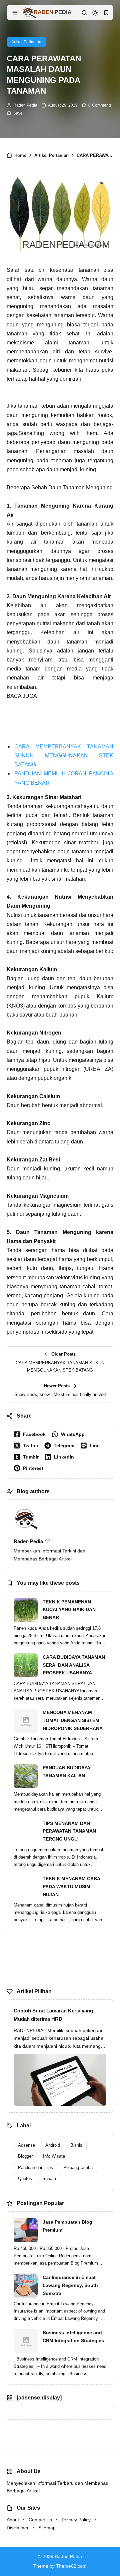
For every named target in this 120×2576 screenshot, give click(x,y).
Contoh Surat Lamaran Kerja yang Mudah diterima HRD (53, 2015)
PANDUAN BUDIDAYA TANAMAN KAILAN (66, 1772)
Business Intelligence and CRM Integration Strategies (73, 2337)
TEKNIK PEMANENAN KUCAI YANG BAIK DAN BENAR (69, 1610)
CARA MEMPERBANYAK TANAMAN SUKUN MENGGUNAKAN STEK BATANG (64, 756)
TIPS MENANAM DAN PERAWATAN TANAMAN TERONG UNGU (69, 1831)
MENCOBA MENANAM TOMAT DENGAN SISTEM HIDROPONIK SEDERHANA (73, 1720)
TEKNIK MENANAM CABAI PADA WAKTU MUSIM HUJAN (72, 1887)
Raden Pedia (25, 105)
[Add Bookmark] (15, 113)
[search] (84, 13)
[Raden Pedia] (47, 12)
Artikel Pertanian (26, 42)
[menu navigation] (15, 13)
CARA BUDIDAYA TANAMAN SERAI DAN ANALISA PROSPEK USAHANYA (74, 1665)
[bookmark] (106, 13)
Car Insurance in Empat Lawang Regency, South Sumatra (70, 2285)
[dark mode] (95, 13)
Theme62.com (71, 2566)
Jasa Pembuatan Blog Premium (67, 2226)
